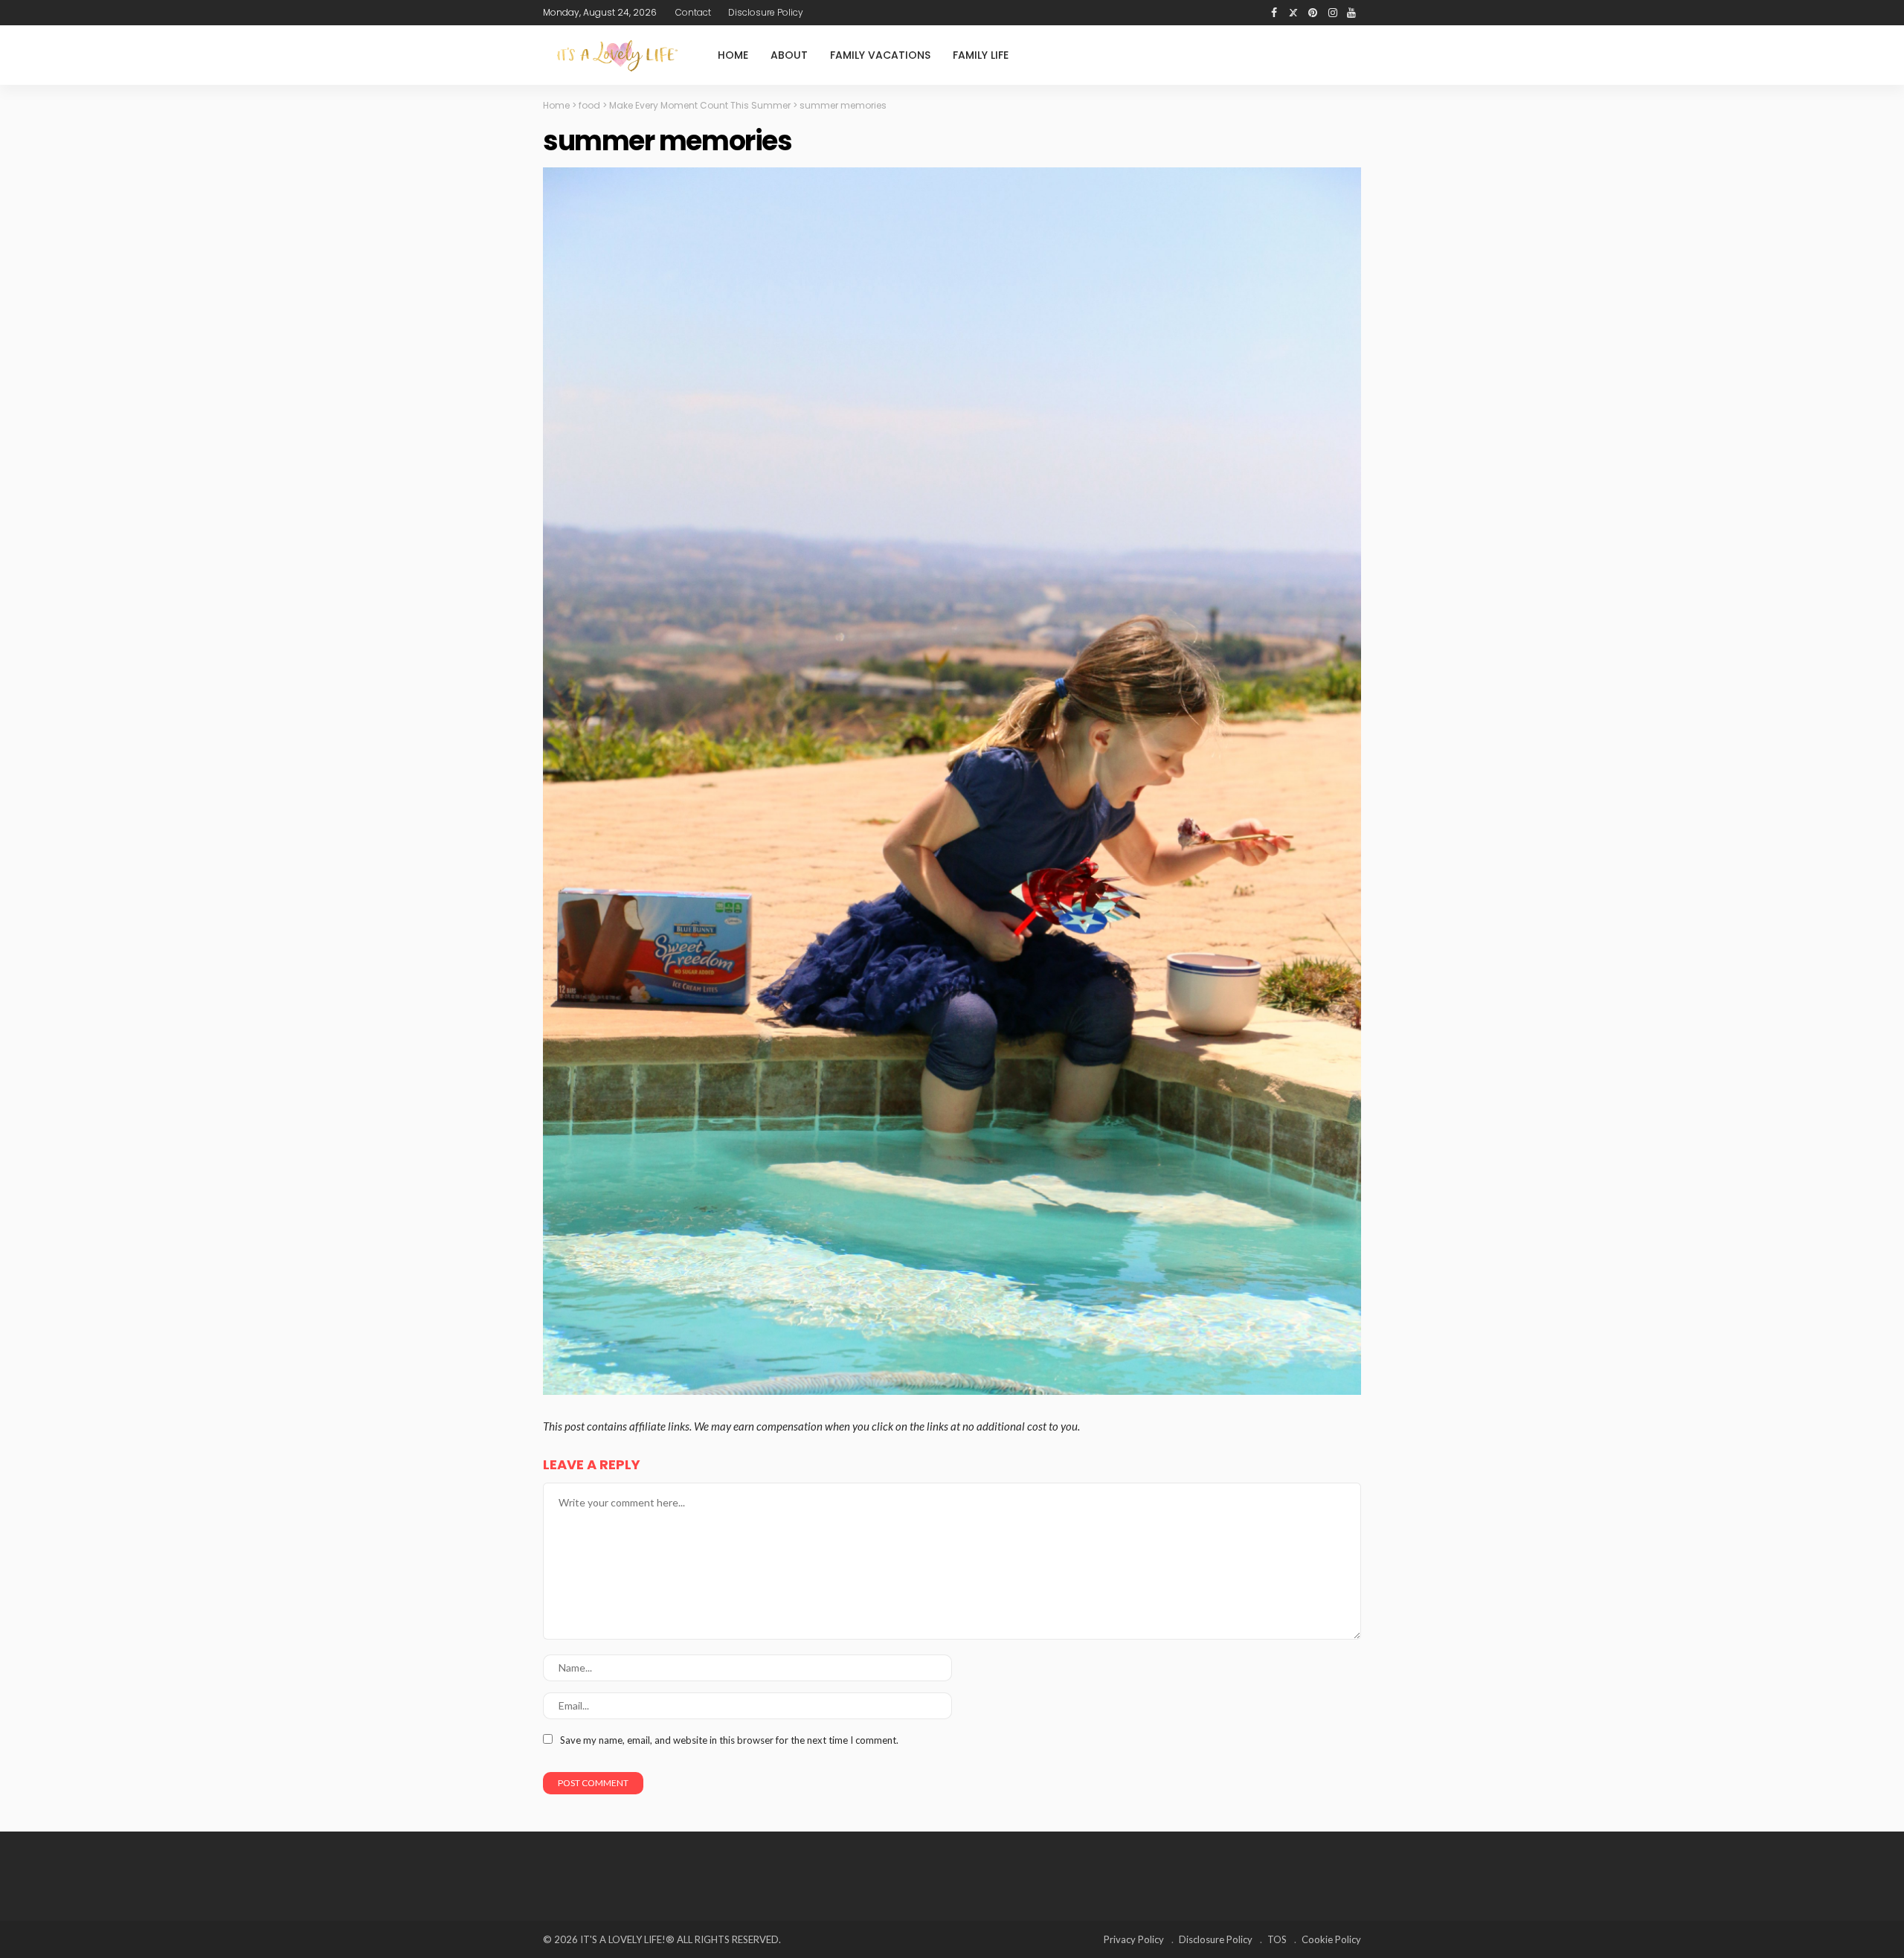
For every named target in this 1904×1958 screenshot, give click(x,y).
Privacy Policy (1134, 1939)
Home (733, 55)
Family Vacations (880, 55)
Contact (693, 12)
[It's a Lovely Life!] (617, 55)
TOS (1277, 1939)
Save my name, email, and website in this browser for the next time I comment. (729, 1740)
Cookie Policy (1331, 1939)
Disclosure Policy (766, 12)
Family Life (981, 55)
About (789, 55)
